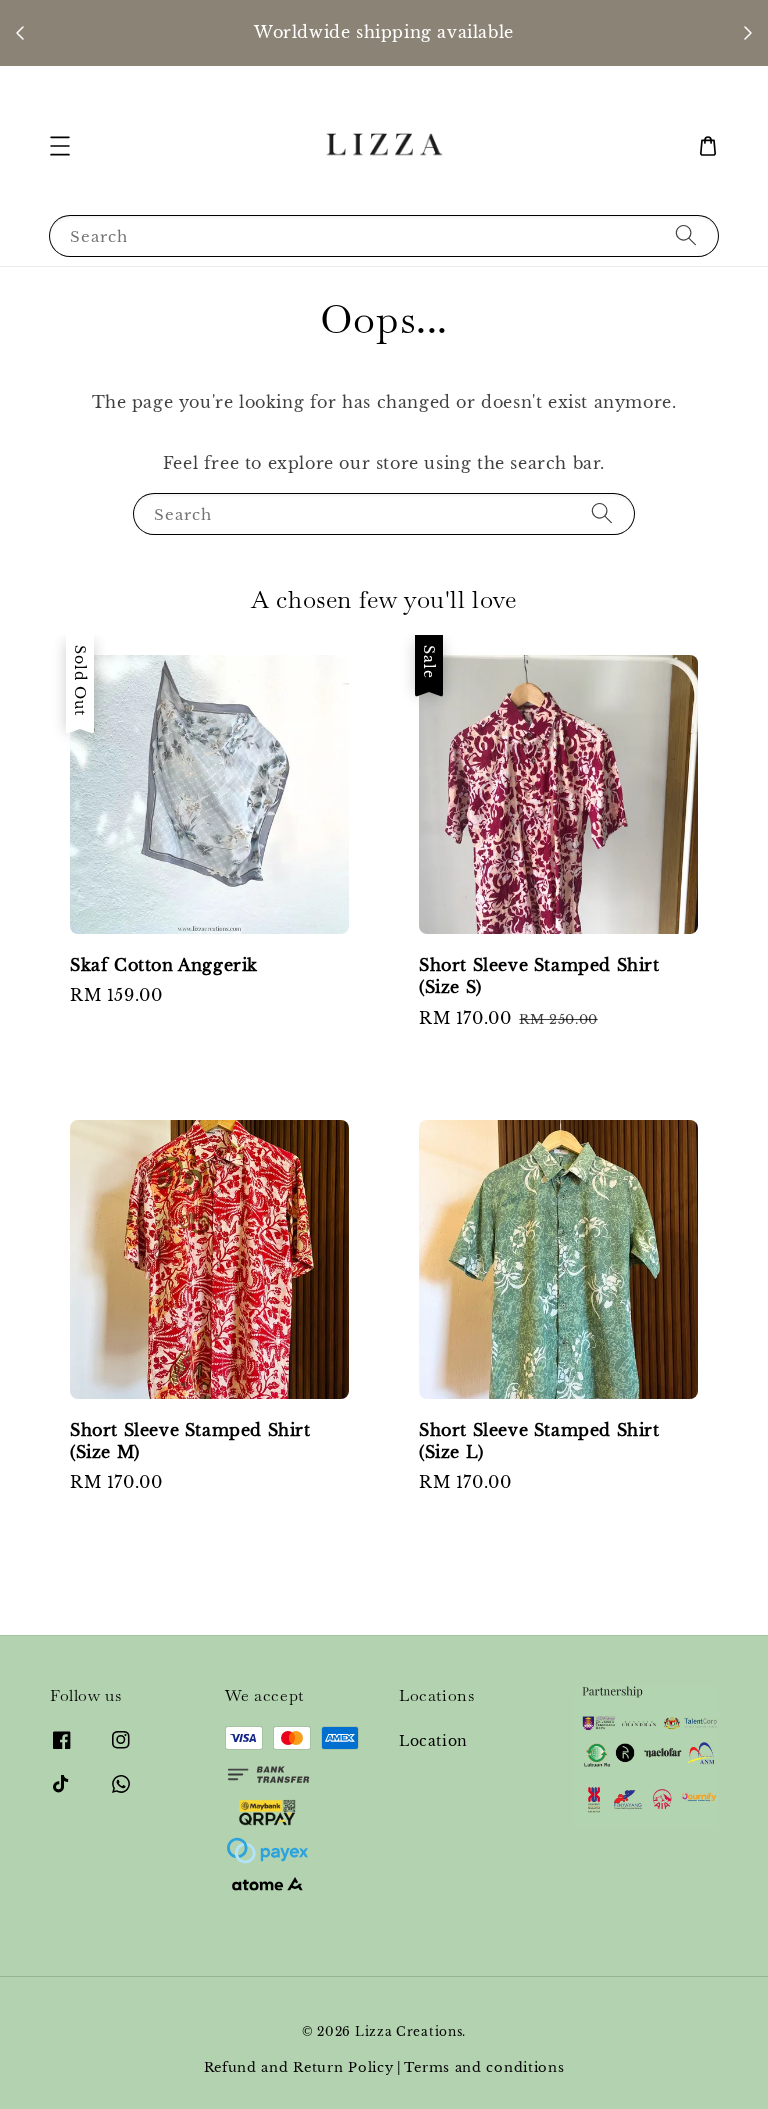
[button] (60, 146)
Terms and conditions (484, 2067)
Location (433, 1741)
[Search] (686, 235)
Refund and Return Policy (299, 2067)
